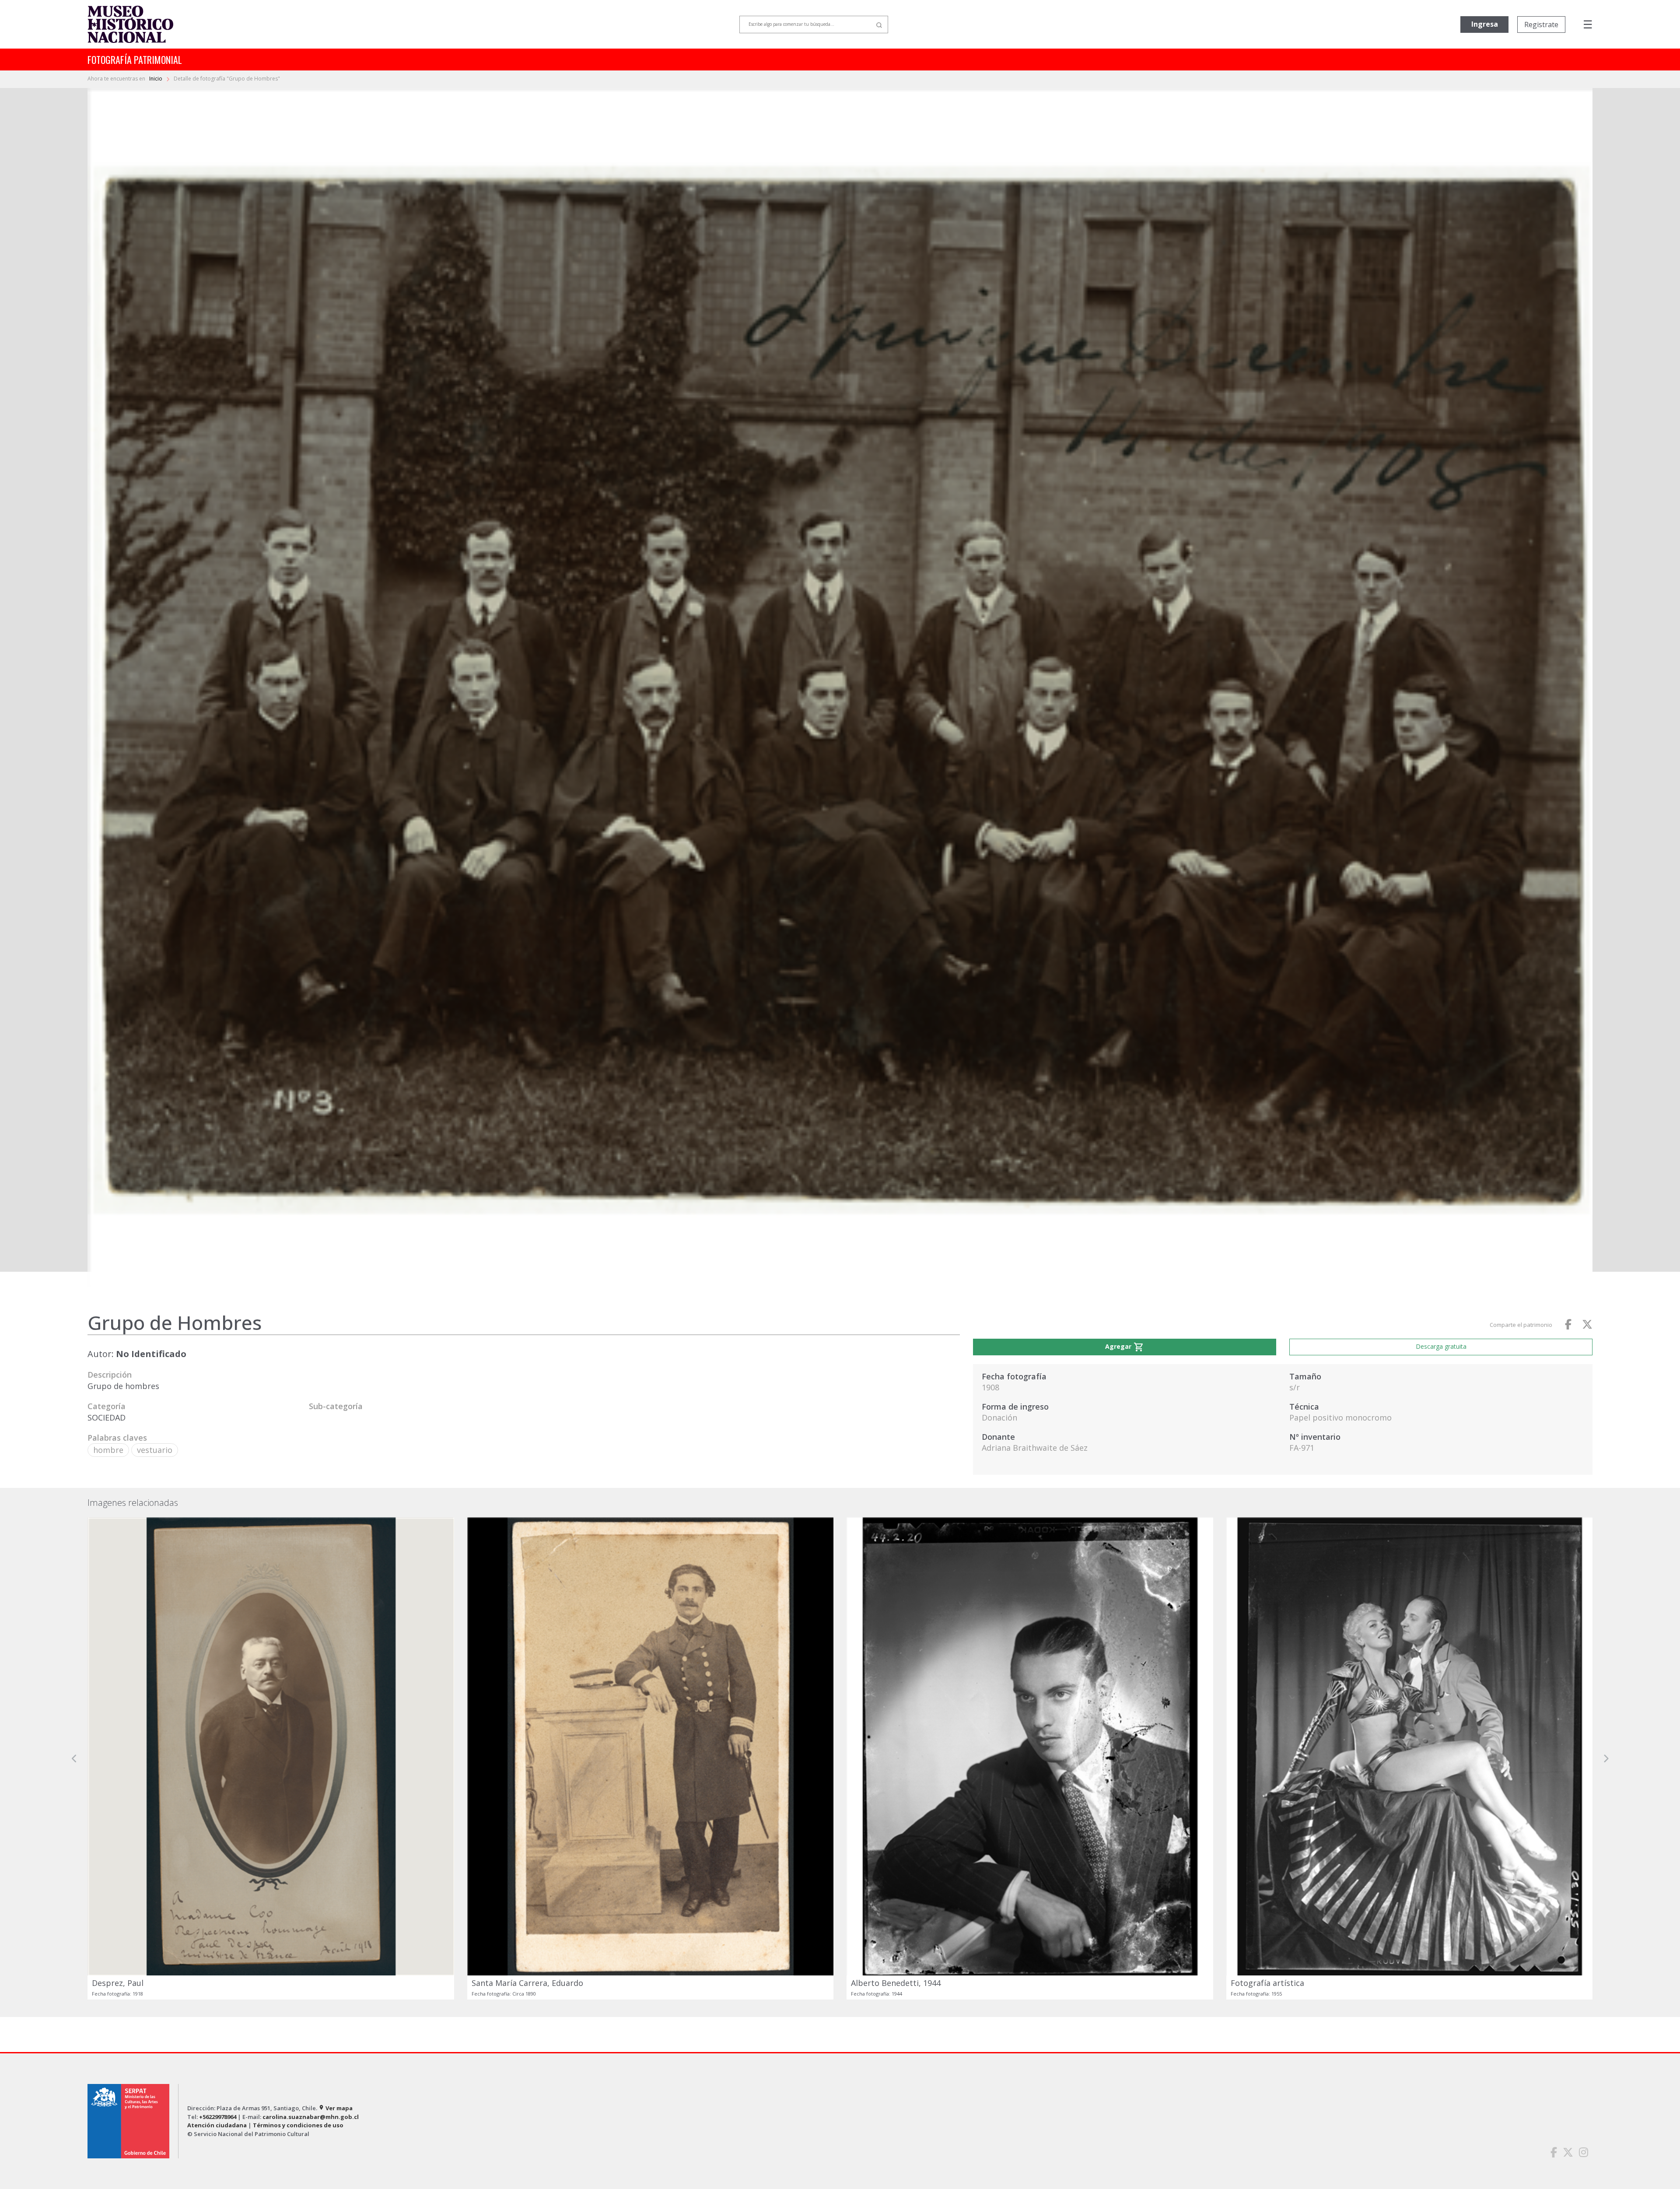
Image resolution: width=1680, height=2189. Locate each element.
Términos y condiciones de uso (298, 2125)
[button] (74, 1758)
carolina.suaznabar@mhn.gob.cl (311, 2117)
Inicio (156, 79)
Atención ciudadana (217, 2125)
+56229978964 (218, 2117)
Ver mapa (336, 2108)
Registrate (1541, 25)
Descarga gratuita (1441, 1346)
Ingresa (1485, 24)
